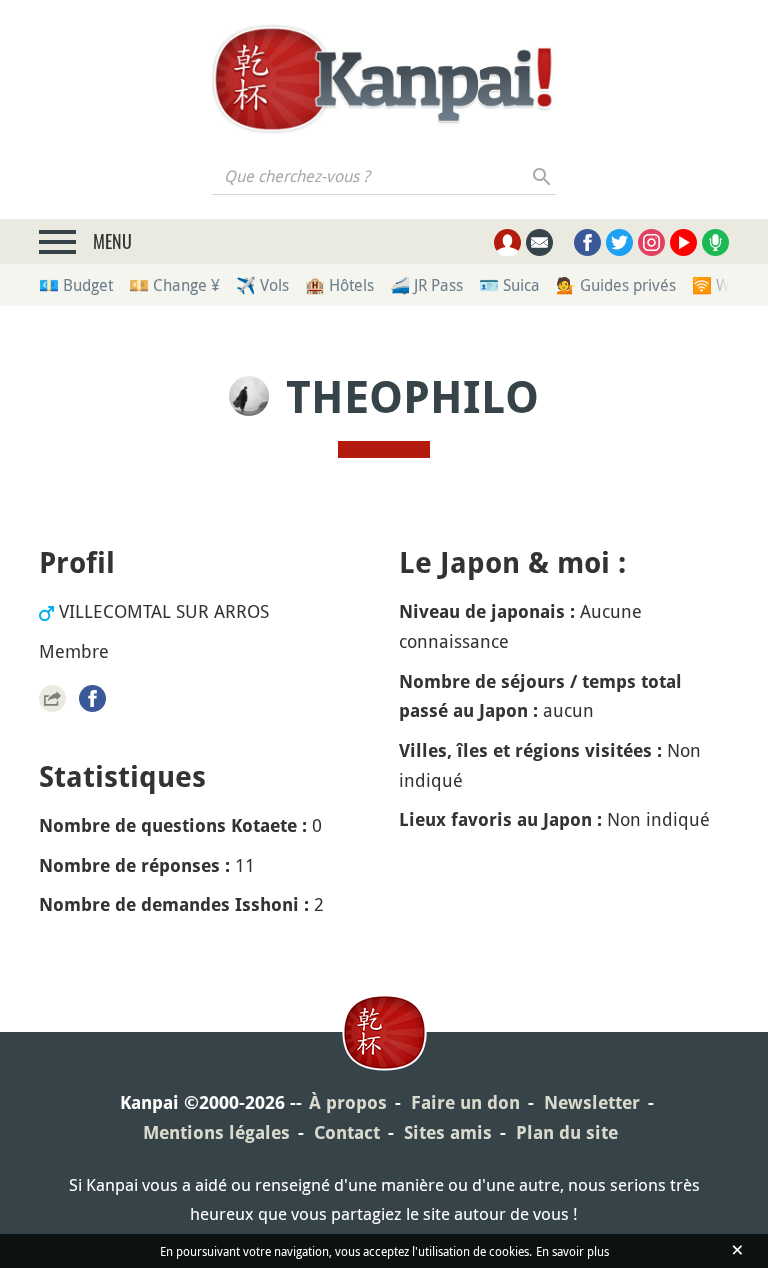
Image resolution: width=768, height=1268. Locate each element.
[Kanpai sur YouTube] (683, 242)
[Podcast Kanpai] (715, 242)
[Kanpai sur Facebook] (587, 242)
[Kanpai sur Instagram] (651, 242)
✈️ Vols (262, 285)
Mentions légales (216, 1132)
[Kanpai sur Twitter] (619, 242)
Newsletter (592, 1102)
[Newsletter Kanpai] (539, 242)
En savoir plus (572, 1251)
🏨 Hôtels (339, 285)
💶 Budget (76, 285)
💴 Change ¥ (174, 285)
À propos (348, 1102)
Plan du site (567, 1132)
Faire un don (465, 1102)
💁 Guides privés (616, 285)
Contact (347, 1132)
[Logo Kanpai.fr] (384, 79)
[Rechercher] (542, 176)
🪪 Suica (509, 285)
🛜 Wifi (717, 285)
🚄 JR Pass (426, 285)
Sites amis (448, 1132)
